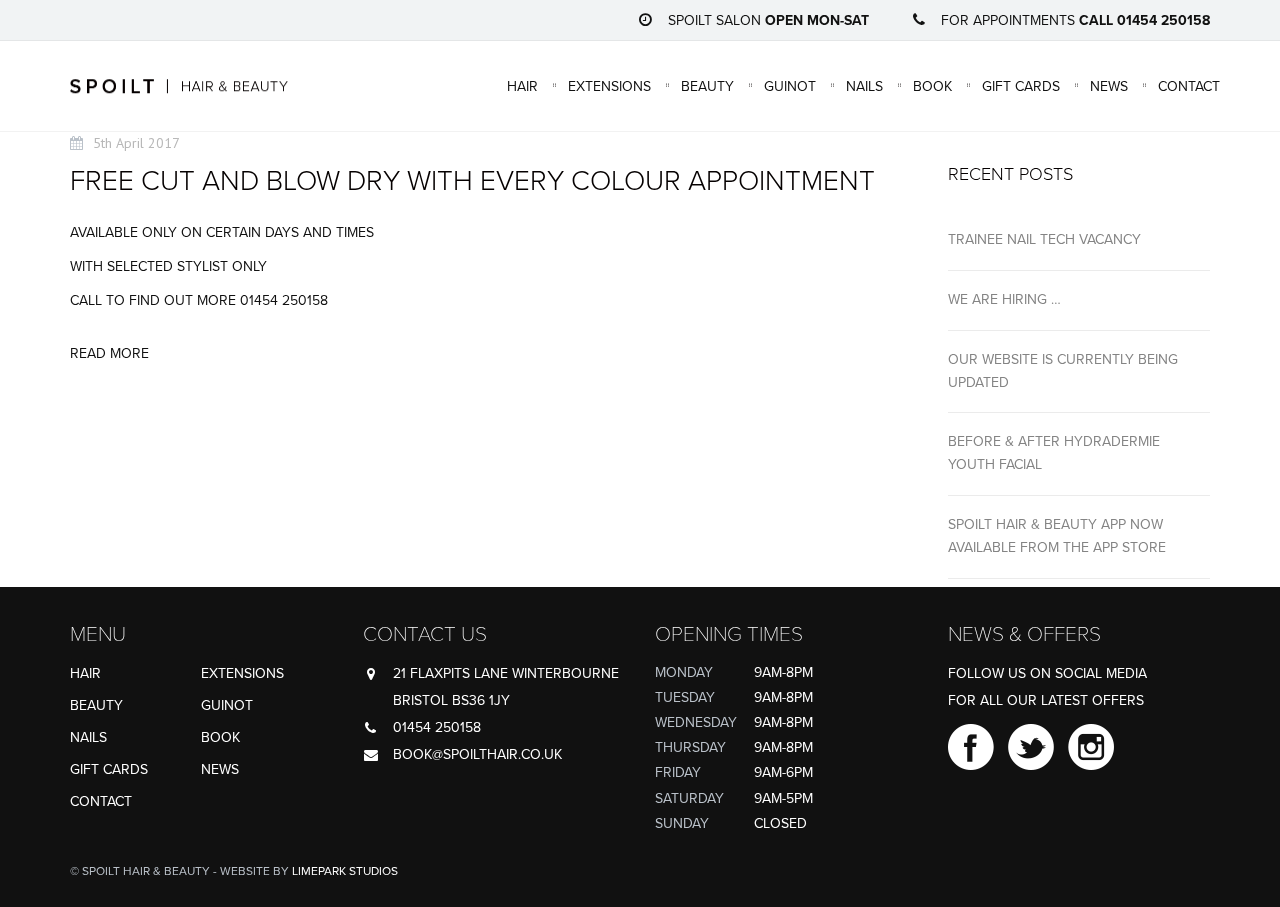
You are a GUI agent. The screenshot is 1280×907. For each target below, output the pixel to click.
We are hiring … (1004, 299)
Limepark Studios (345, 871)
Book (932, 85)
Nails (864, 85)
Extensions (609, 85)
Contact (1189, 85)
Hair (522, 85)
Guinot (790, 85)
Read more (109, 353)
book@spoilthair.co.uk (477, 754)
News (1109, 85)
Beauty (707, 85)
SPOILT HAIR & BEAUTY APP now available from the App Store (1057, 536)
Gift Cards (1021, 85)
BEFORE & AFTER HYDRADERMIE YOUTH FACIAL (1054, 453)
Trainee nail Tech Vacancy (1044, 239)
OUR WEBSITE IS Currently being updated (1063, 371)
